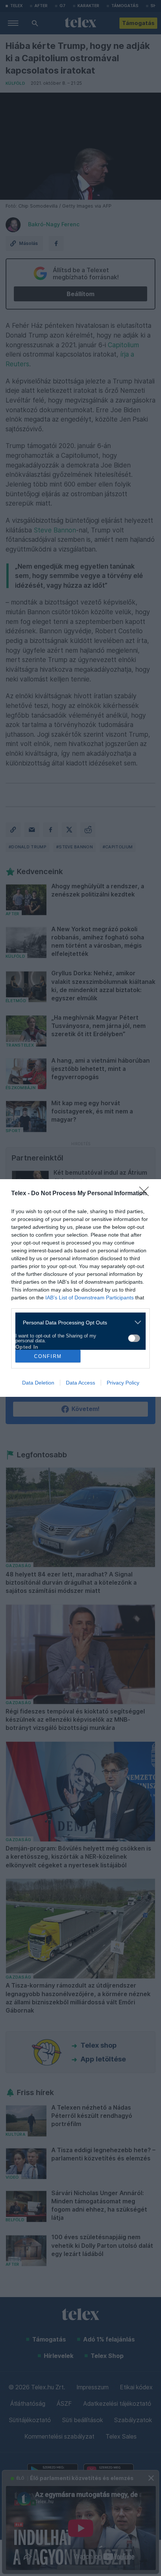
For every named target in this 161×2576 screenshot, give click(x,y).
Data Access (80, 1383)
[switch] (134, 1338)
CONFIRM (48, 1356)
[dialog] (80, 1288)
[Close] (146, 1194)
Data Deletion (38, 1383)
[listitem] (78, 1322)
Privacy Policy (123, 1383)
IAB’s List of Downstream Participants (89, 1298)
